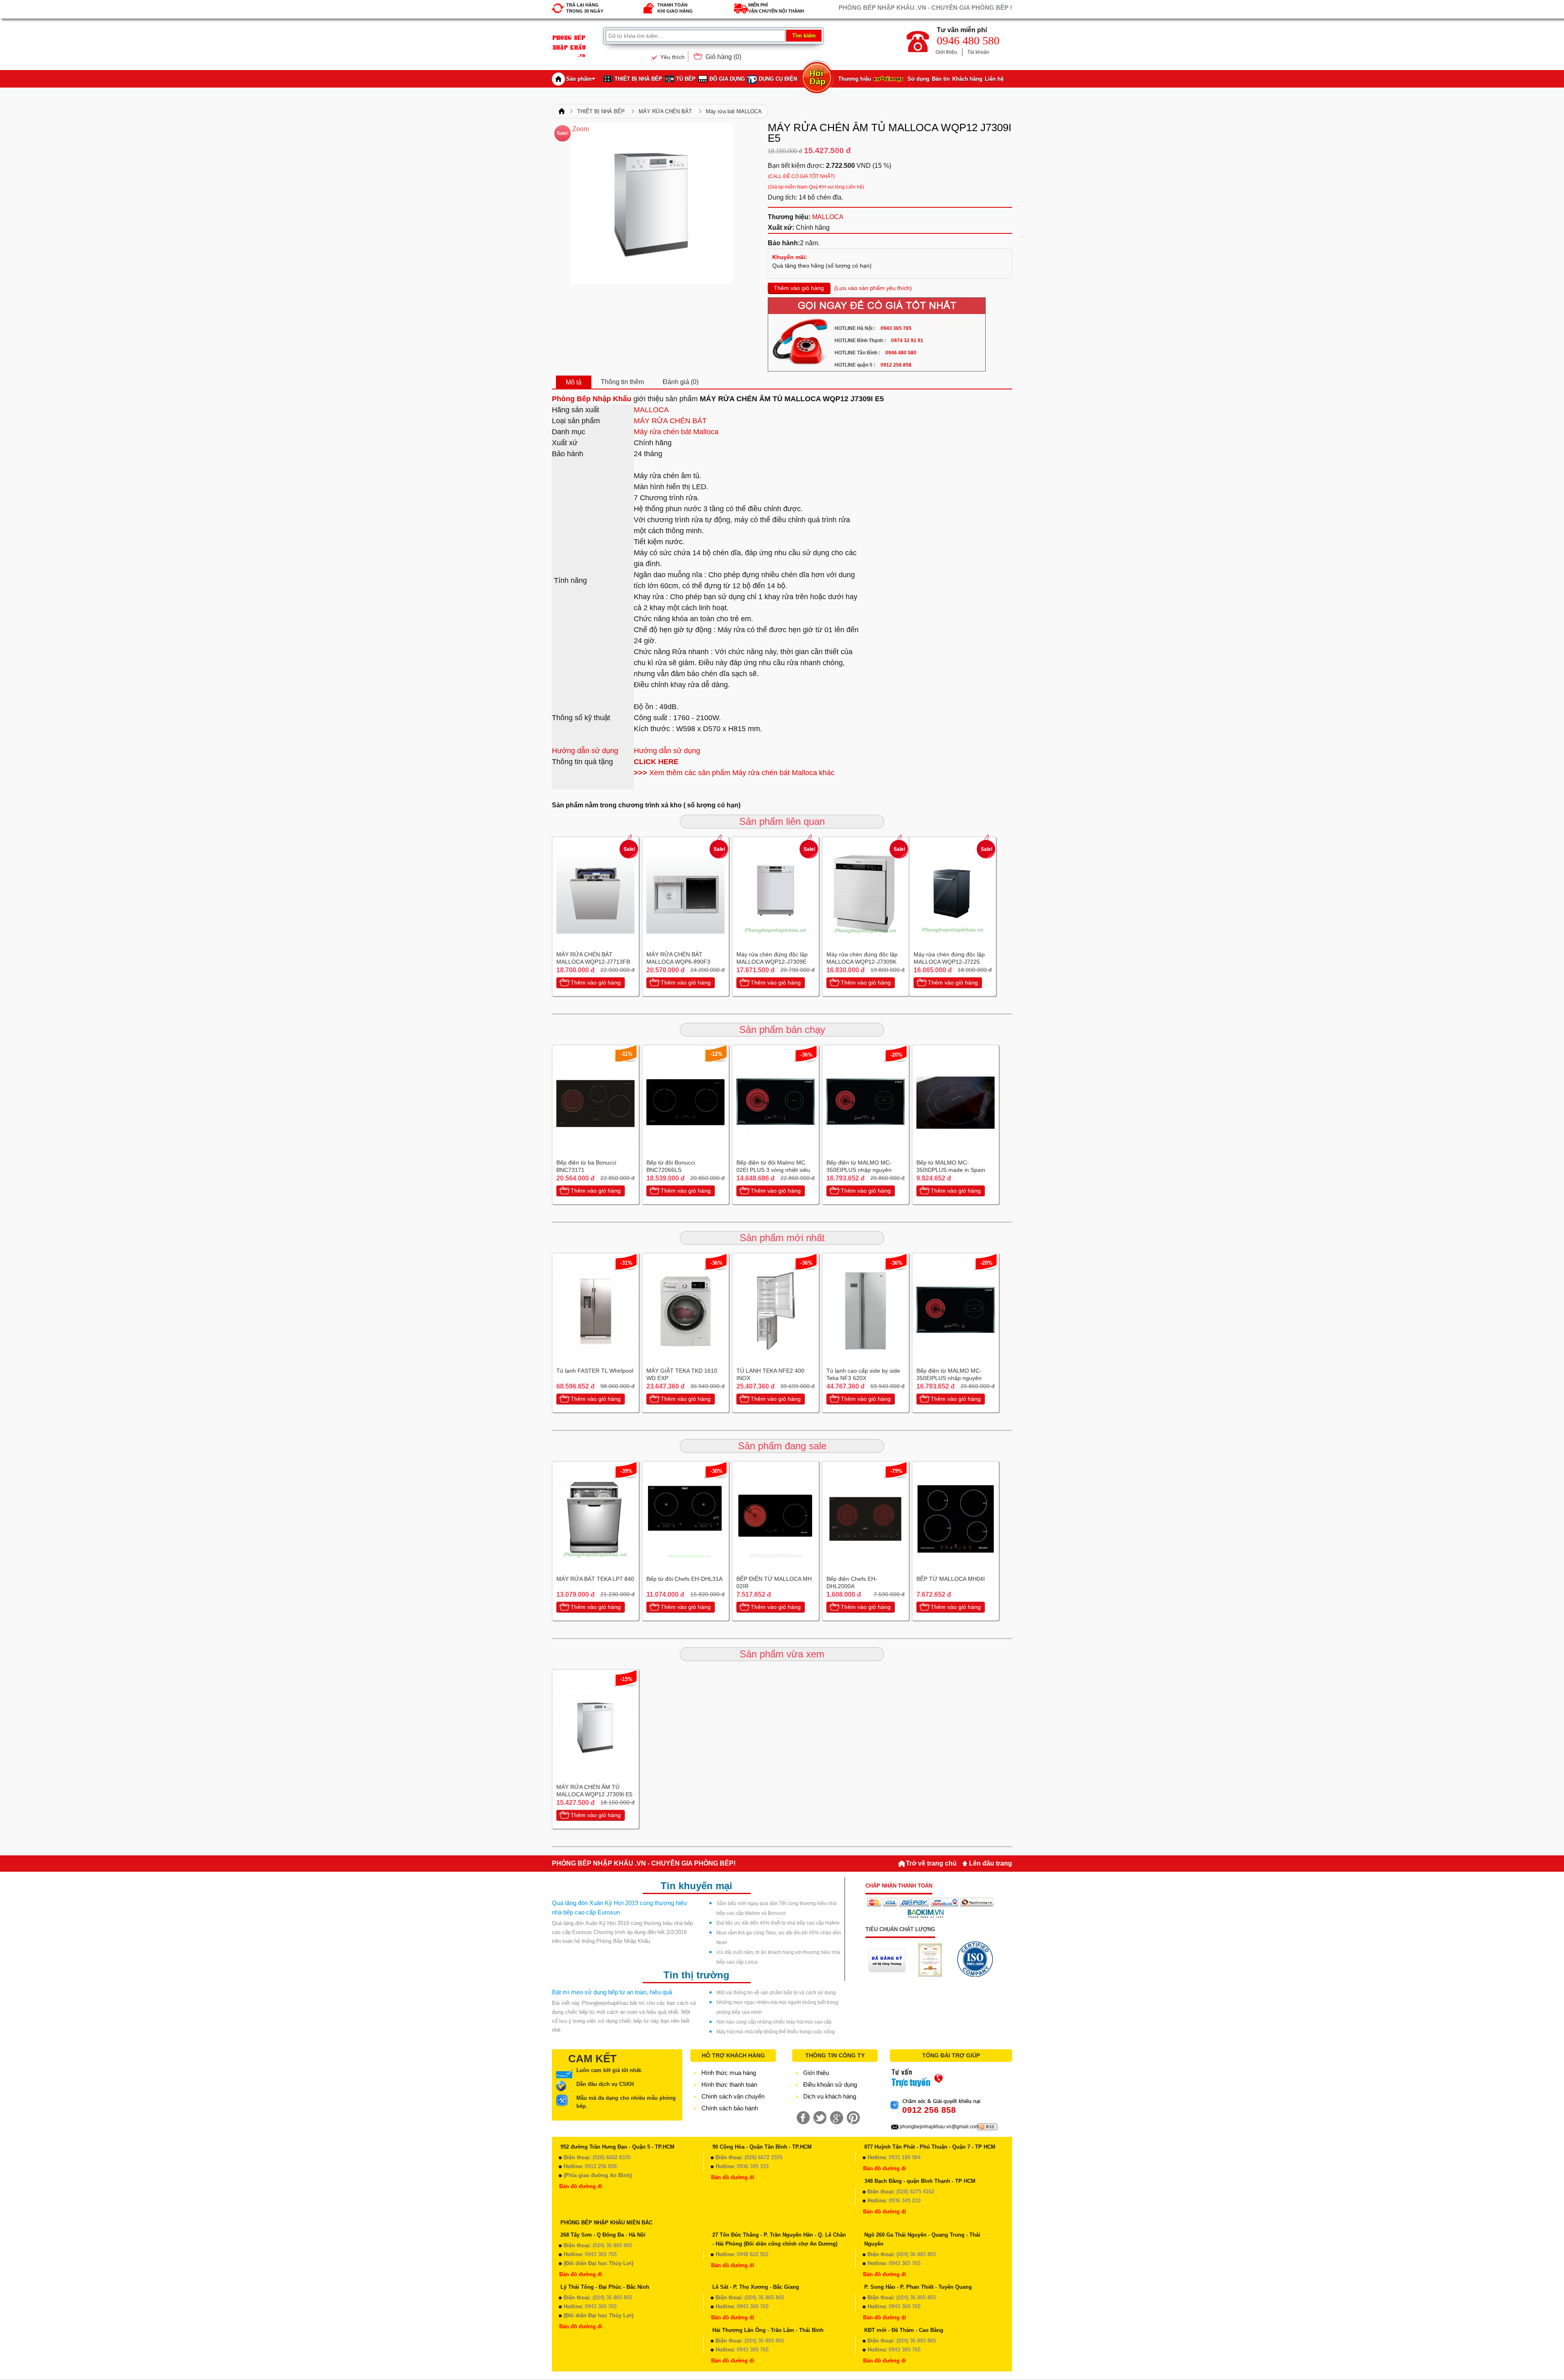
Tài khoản (978, 52)
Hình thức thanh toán (729, 2084)
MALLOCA (828, 217)
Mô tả (574, 382)
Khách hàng (967, 79)
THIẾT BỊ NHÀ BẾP (638, 79)
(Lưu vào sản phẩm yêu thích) (873, 288)
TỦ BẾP (686, 79)
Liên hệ (994, 79)
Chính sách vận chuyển (733, 2096)
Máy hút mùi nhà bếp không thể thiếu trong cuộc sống (776, 2032)
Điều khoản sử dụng (830, 2084)
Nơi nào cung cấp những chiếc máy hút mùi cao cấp (774, 2022)
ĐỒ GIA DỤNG (727, 79)
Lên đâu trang (991, 1863)
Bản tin (941, 79)
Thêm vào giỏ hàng (799, 288)
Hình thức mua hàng (729, 2073)
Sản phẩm (579, 79)
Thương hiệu (855, 79)
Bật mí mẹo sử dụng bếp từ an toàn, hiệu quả (612, 1992)
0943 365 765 (601, 2254)
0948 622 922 (753, 2254)
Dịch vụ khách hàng (830, 2096)
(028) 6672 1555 (763, 2157)
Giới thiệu (946, 52)
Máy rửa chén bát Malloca (676, 432)
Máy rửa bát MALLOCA (734, 111)
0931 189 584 (905, 2157)
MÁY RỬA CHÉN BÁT (665, 111)
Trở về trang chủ (931, 1863)
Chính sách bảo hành (730, 2108)
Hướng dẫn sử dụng (585, 751)
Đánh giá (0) (681, 382)
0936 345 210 (905, 2201)
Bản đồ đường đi (581, 2186)
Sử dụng (918, 79)
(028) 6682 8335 (612, 2157)
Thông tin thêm (622, 382)
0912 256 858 (601, 2166)
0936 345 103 (753, 2166)
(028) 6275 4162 (915, 2192)
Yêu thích (672, 57)
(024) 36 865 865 (612, 2245)
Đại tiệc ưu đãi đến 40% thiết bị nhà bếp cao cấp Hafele (778, 1923)
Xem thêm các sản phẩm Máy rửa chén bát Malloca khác (734, 773)
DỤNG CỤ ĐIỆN (778, 79)
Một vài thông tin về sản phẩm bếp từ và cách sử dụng (776, 1993)
